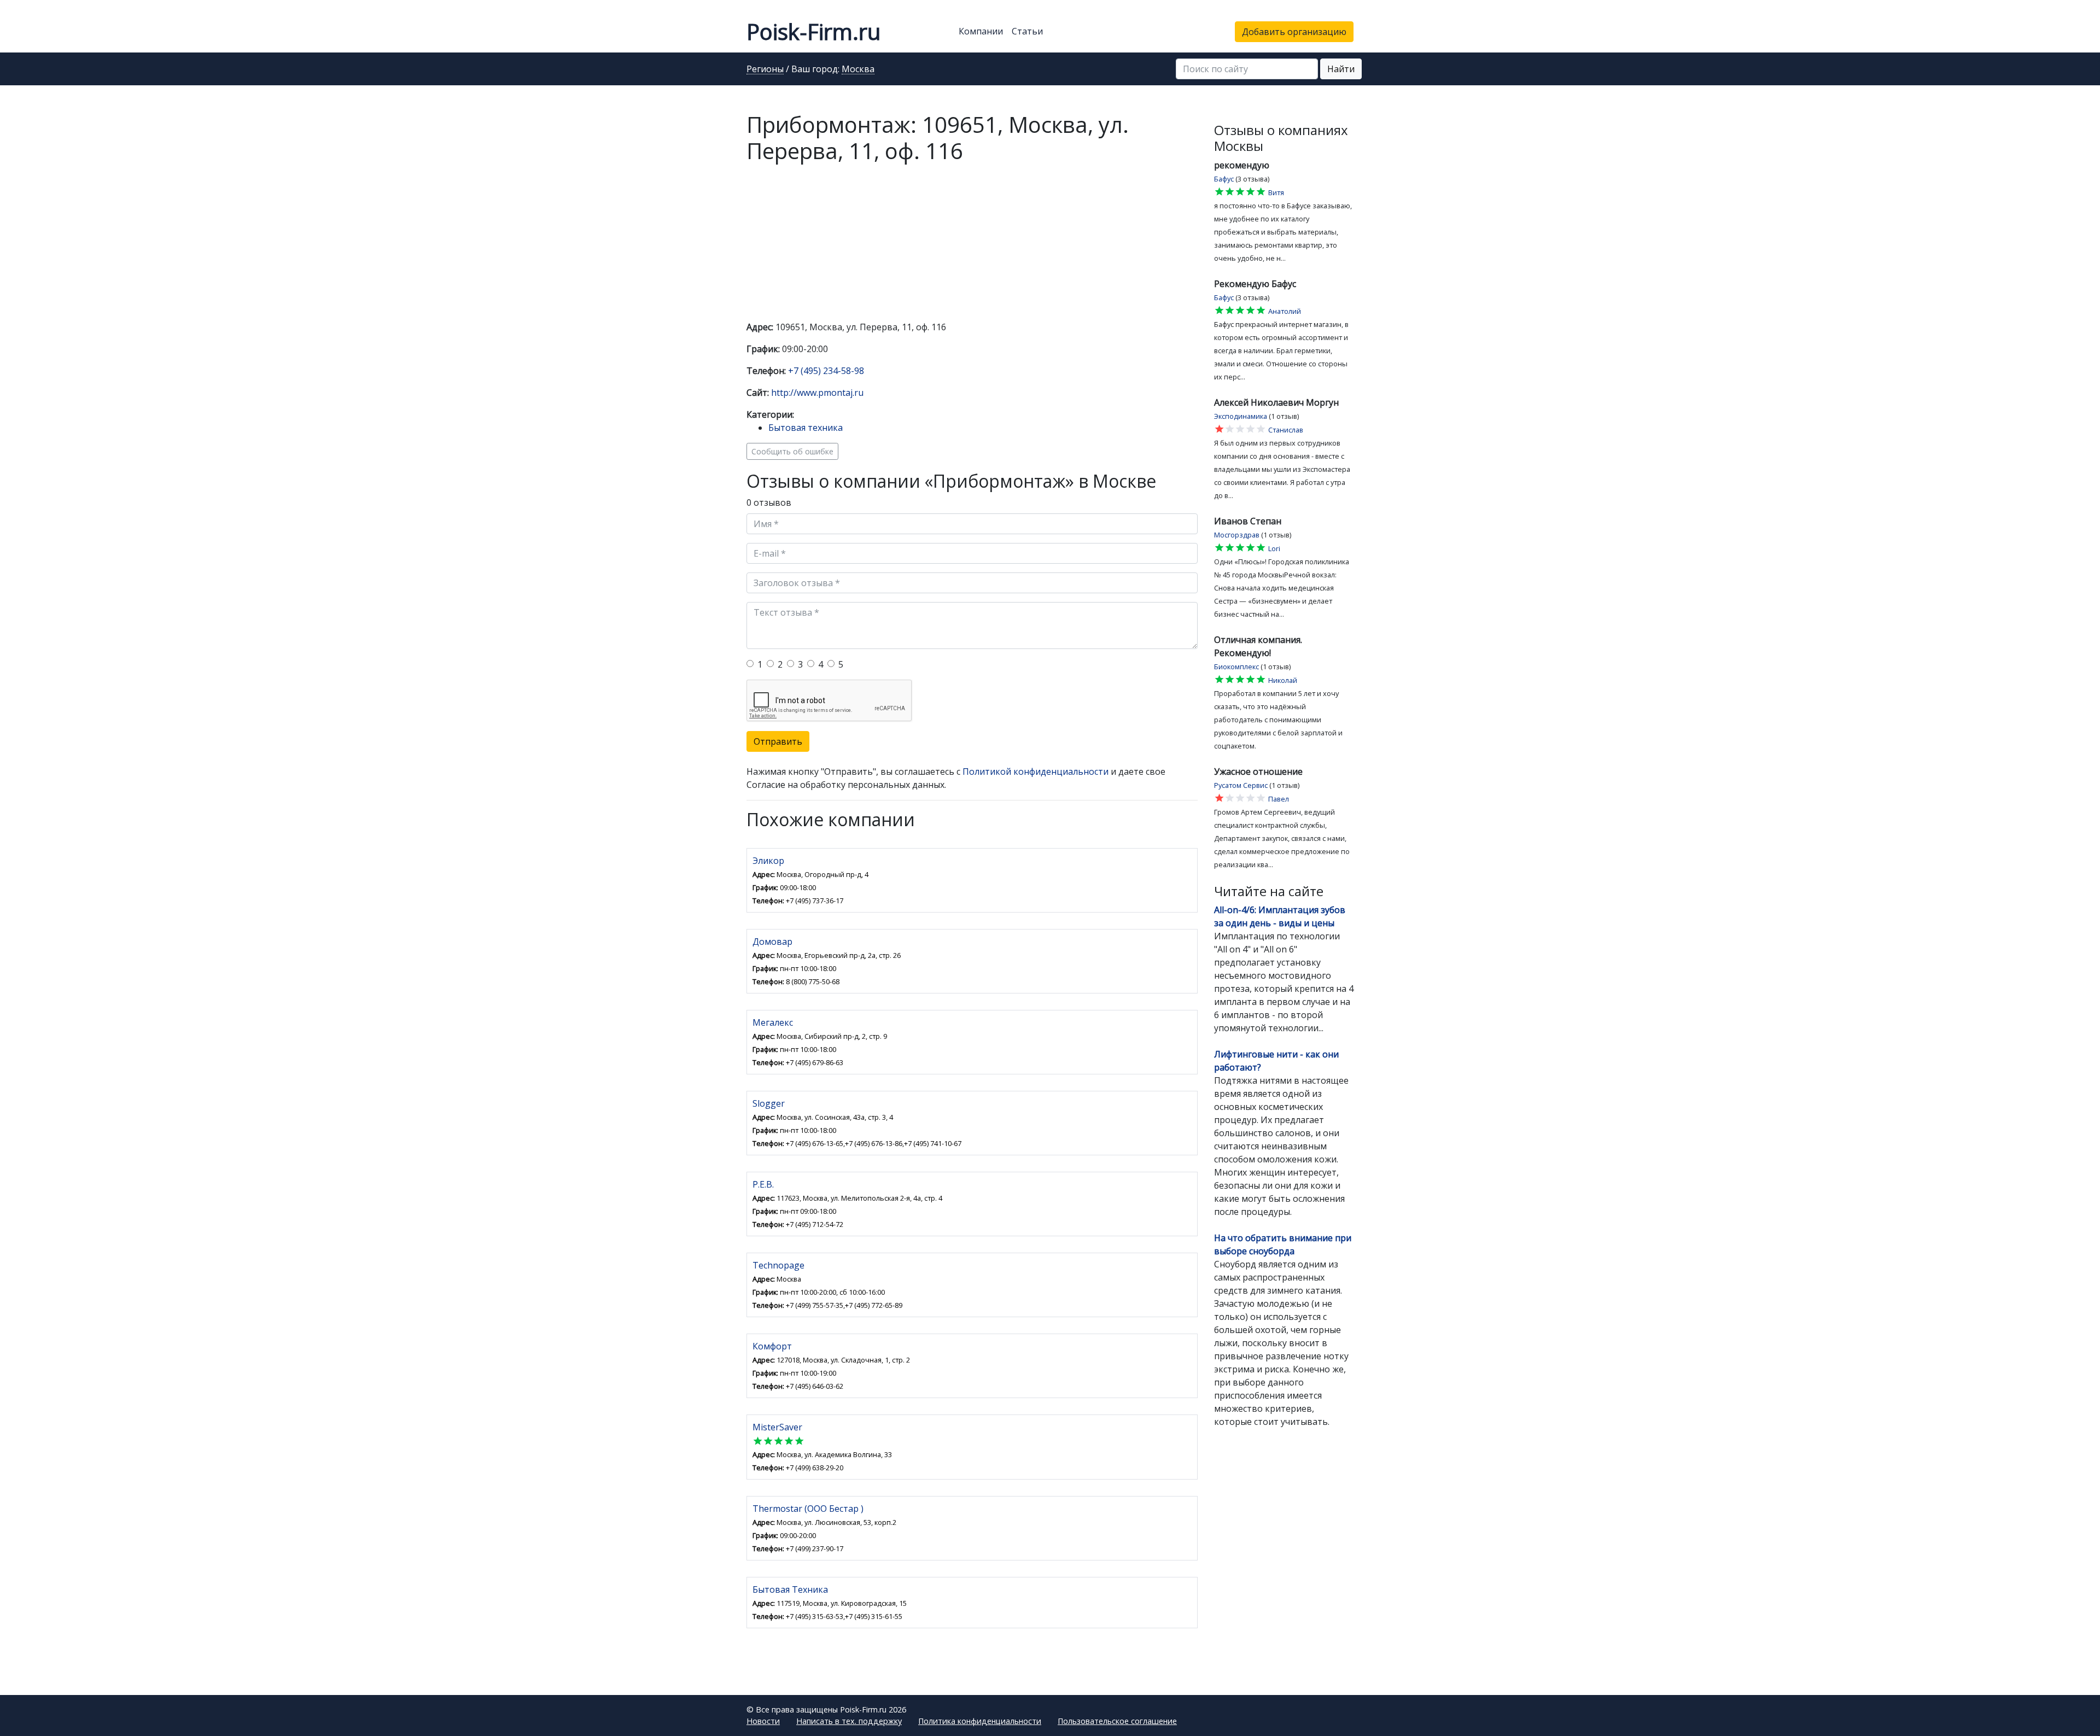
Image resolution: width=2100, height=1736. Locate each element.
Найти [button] (1341, 69)
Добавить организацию (1294, 32)
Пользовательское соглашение (1117, 1721)
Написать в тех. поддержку (849, 1721)
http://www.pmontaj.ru (817, 393)
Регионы (765, 69)
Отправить (778, 741)
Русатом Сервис (1241, 785)
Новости (763, 1721)
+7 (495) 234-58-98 (826, 371)
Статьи (1027, 31)
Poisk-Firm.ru (813, 31)
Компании (981, 31)
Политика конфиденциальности (980, 1721)
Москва (858, 69)
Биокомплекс (1236, 667)
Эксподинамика (1241, 416)
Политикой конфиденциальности (1036, 771)
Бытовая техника (806, 428)
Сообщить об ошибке (792, 451)
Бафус (1224, 179)
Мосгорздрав (1237, 535)
